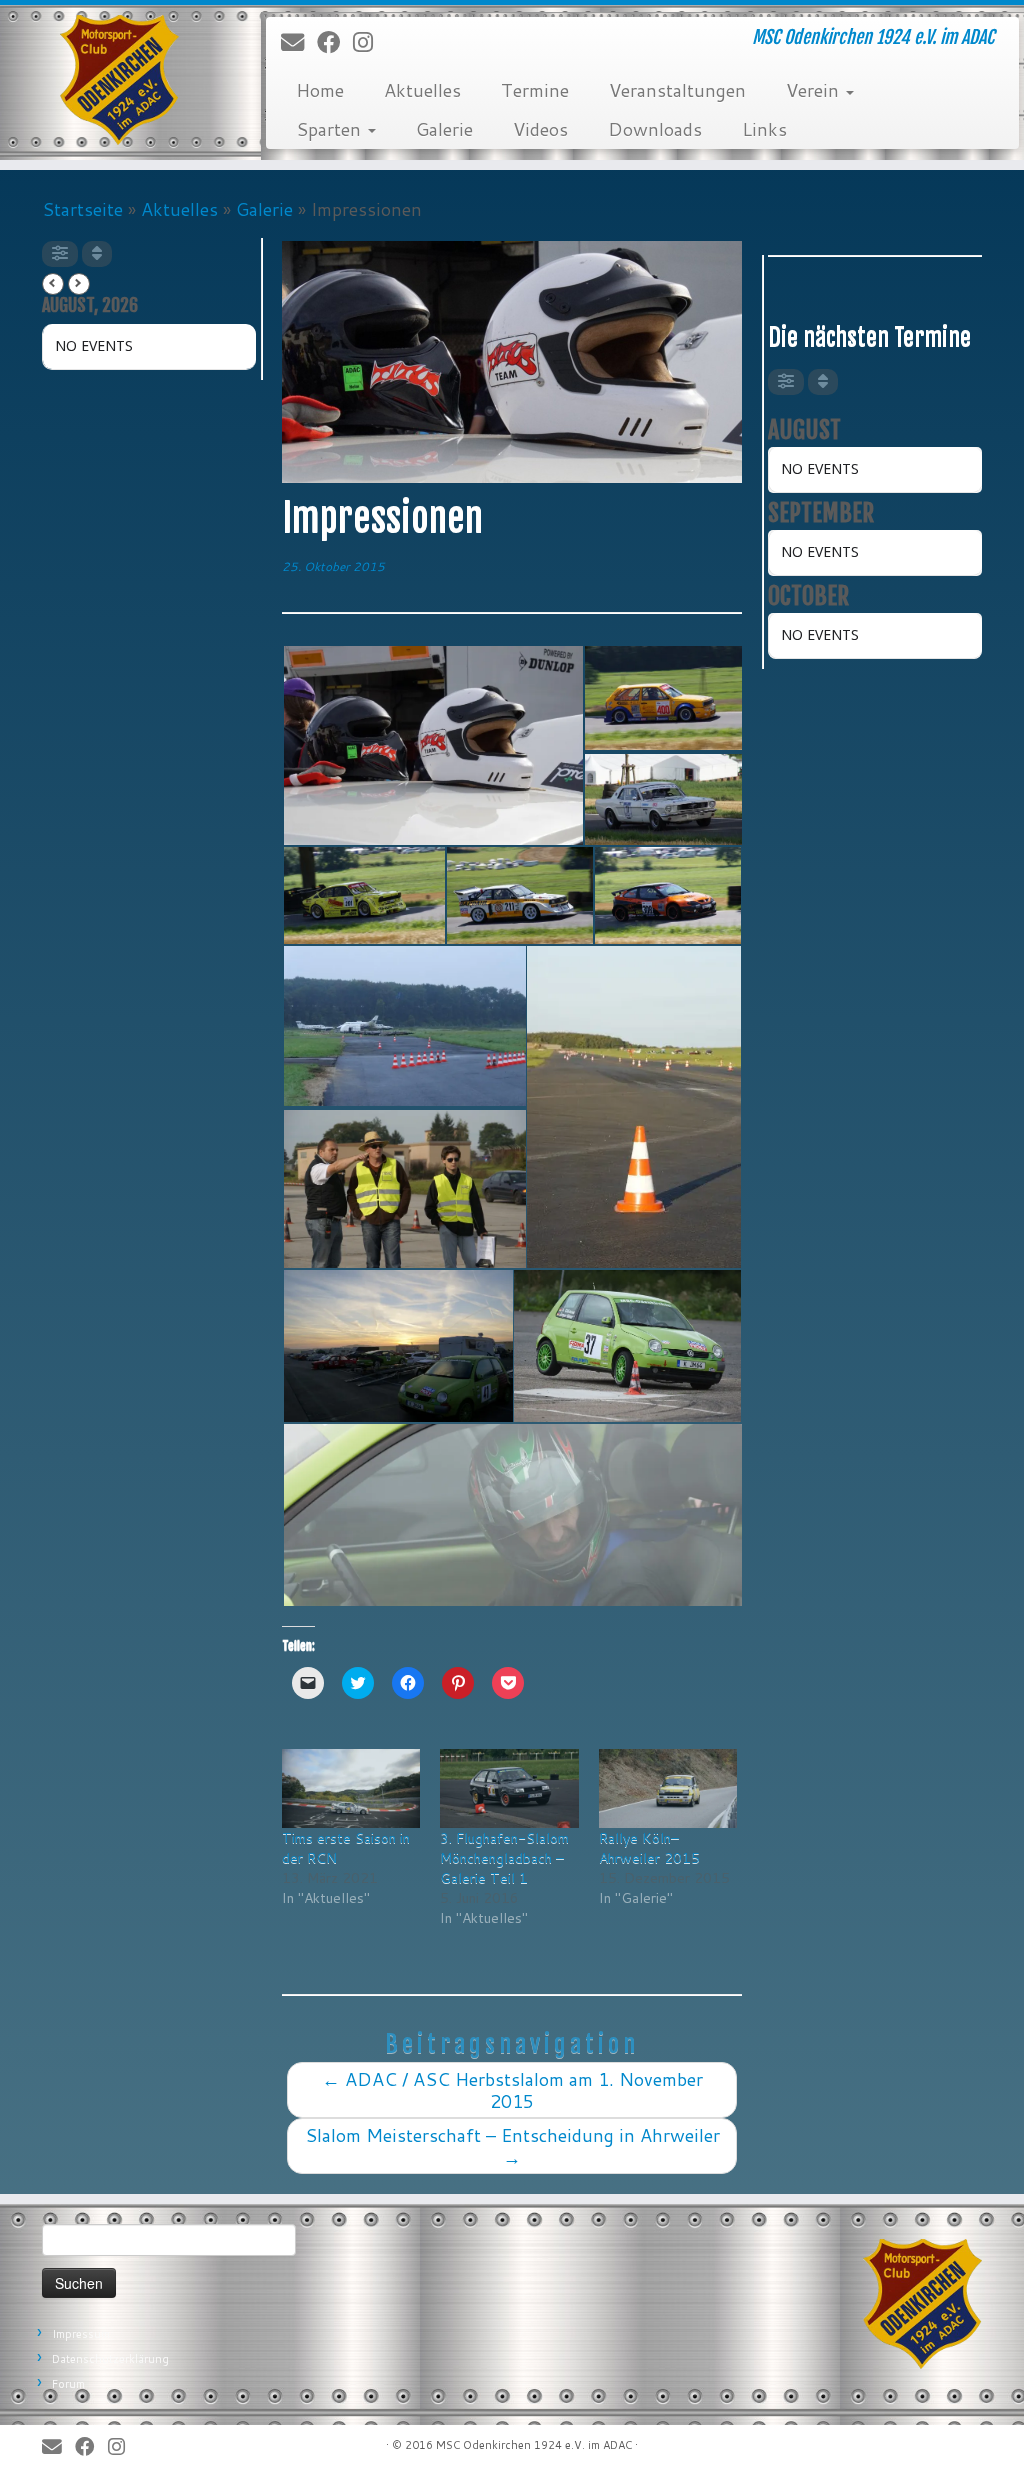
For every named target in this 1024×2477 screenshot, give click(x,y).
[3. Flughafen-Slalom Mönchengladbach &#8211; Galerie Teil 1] (509, 1788)
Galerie (444, 129)
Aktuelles (422, 90)
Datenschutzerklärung (110, 2359)
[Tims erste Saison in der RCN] (351, 1788)
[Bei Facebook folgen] (335, 42)
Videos (540, 129)
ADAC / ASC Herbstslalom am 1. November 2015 (512, 2090)
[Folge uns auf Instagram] (369, 42)
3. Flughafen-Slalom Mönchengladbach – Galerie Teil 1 (504, 1858)
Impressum (81, 2334)
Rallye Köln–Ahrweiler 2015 (649, 1848)
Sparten (331, 129)
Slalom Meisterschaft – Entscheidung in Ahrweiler (512, 2146)
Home (320, 90)
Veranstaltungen (677, 90)
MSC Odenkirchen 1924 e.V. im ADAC (534, 2445)
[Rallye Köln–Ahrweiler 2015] (668, 1788)
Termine (535, 90)
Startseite (82, 209)
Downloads (655, 129)
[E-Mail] (299, 42)
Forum (68, 2384)
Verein (815, 90)
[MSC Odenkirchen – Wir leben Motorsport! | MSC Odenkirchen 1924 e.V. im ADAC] (120, 80)
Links (764, 129)
